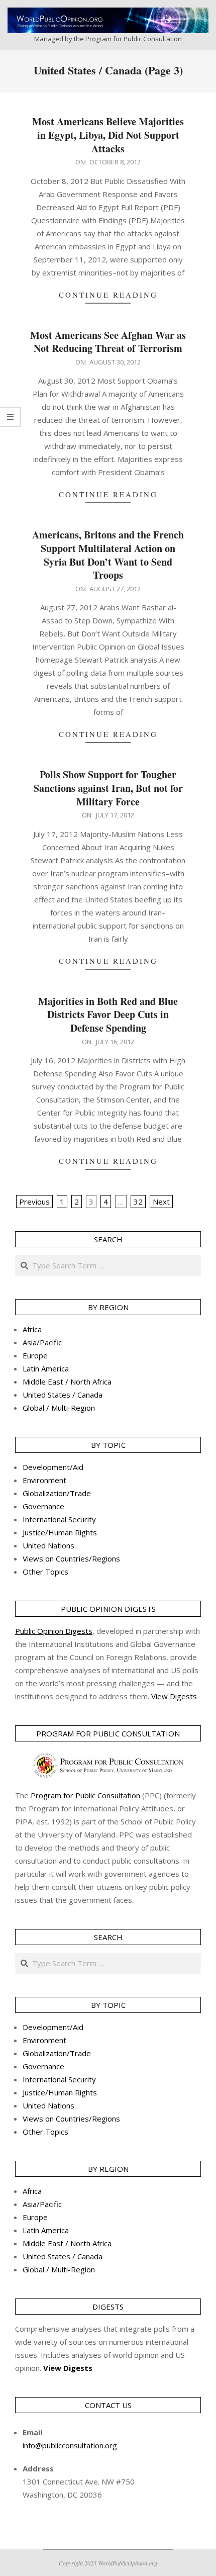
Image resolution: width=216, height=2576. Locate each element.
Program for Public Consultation (85, 1795)
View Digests (68, 2368)
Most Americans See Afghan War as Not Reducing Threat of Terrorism (108, 342)
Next (161, 1202)
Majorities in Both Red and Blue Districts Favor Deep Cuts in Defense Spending (108, 1015)
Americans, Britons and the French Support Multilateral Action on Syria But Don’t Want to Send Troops (108, 555)
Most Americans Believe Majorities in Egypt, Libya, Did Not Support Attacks (108, 135)
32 (138, 1202)
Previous (34, 1202)
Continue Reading (108, 295)
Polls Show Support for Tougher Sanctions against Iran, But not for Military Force (108, 788)
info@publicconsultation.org (70, 2445)
